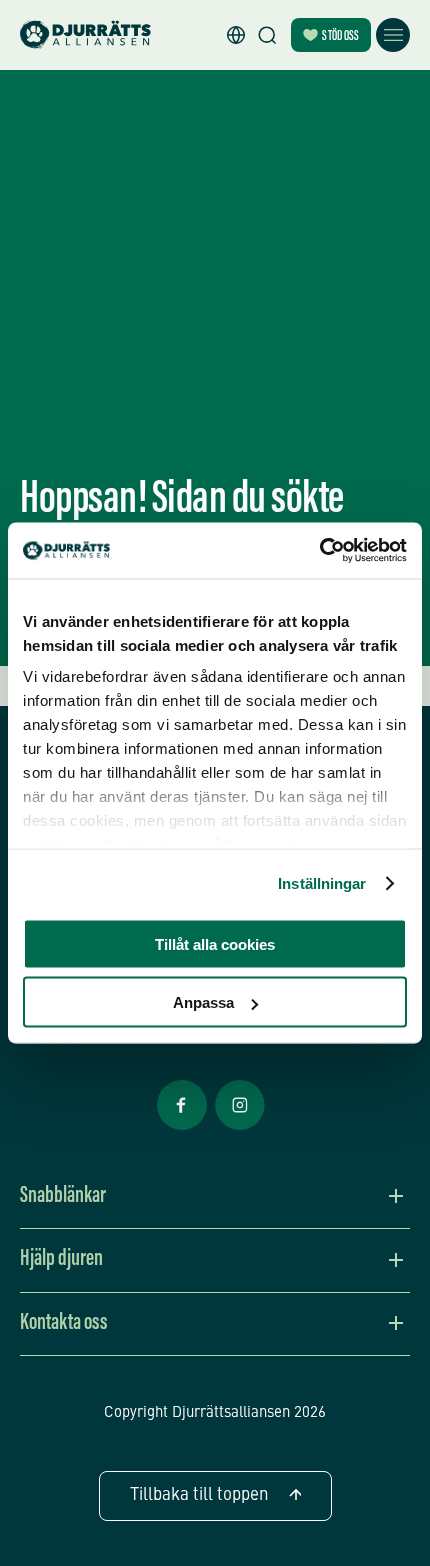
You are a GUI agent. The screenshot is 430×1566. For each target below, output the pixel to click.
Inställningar (322, 883)
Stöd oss (340, 37)
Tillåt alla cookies (215, 943)
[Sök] (267, 35)
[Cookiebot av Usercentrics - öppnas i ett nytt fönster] (319, 551)
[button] (236, 35)
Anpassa (203, 1002)
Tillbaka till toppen (199, 1495)
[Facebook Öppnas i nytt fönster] (182, 1128)
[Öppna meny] (393, 35)
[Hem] (85, 35)
